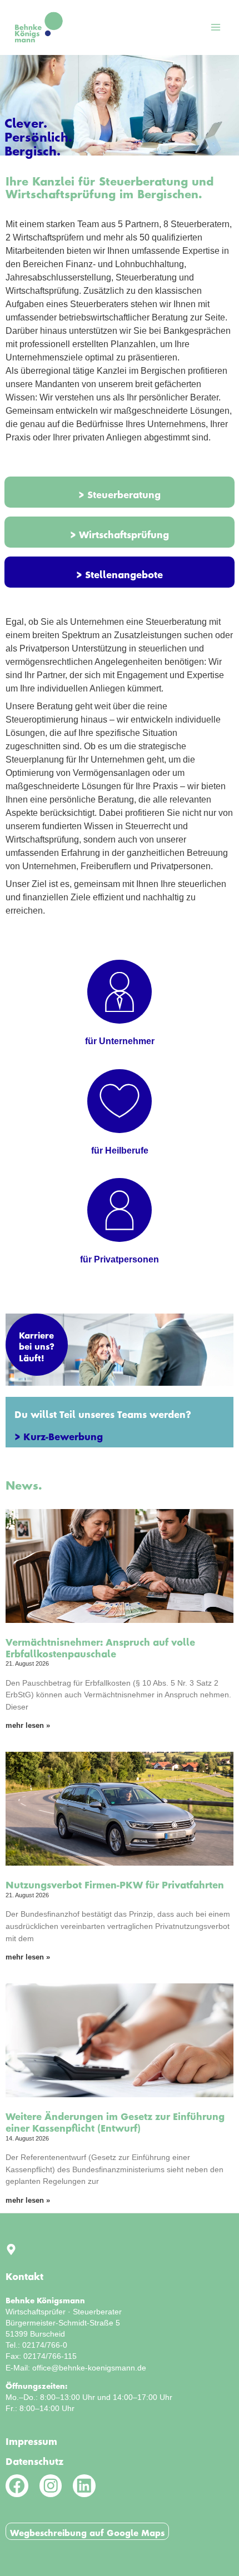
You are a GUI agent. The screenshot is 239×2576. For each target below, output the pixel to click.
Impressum (31, 2439)
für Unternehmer (120, 1041)
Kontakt (24, 2274)
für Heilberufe (120, 1151)
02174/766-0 (45, 2345)
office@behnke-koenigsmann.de (89, 2368)
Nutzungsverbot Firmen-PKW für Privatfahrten (115, 1882)
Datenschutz (34, 2459)
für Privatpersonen (120, 1259)
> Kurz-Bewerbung (59, 1434)
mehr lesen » (28, 1725)
